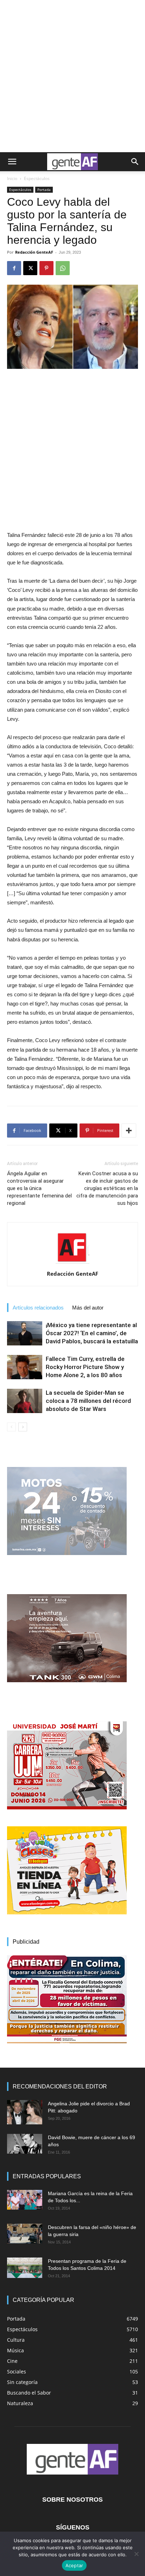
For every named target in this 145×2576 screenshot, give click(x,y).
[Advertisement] (72, 76)
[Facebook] (14, 268)
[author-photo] (72, 1264)
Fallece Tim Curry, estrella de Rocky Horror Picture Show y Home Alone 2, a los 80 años (85, 1367)
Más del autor (88, 1308)
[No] (136, 2554)
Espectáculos (37, 178)
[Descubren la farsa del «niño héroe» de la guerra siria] (25, 2234)
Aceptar (74, 2565)
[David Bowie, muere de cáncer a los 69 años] (25, 2144)
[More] (129, 1131)
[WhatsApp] (63, 268)
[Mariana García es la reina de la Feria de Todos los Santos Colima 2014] (25, 2200)
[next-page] (23, 1427)
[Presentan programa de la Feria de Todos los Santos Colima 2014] (25, 2268)
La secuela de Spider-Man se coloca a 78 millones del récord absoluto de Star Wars (88, 1401)
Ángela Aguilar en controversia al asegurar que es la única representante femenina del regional (39, 1188)
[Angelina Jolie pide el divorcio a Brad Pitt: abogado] (25, 2112)
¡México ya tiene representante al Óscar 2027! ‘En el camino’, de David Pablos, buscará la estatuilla (92, 1333)
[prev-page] (11, 1427)
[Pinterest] (46, 268)
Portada (44, 190)
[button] (12, 162)
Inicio (12, 178)
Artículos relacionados (38, 1308)
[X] (30, 268)
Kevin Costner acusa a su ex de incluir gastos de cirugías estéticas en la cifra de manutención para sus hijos (107, 1188)
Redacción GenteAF (34, 252)
